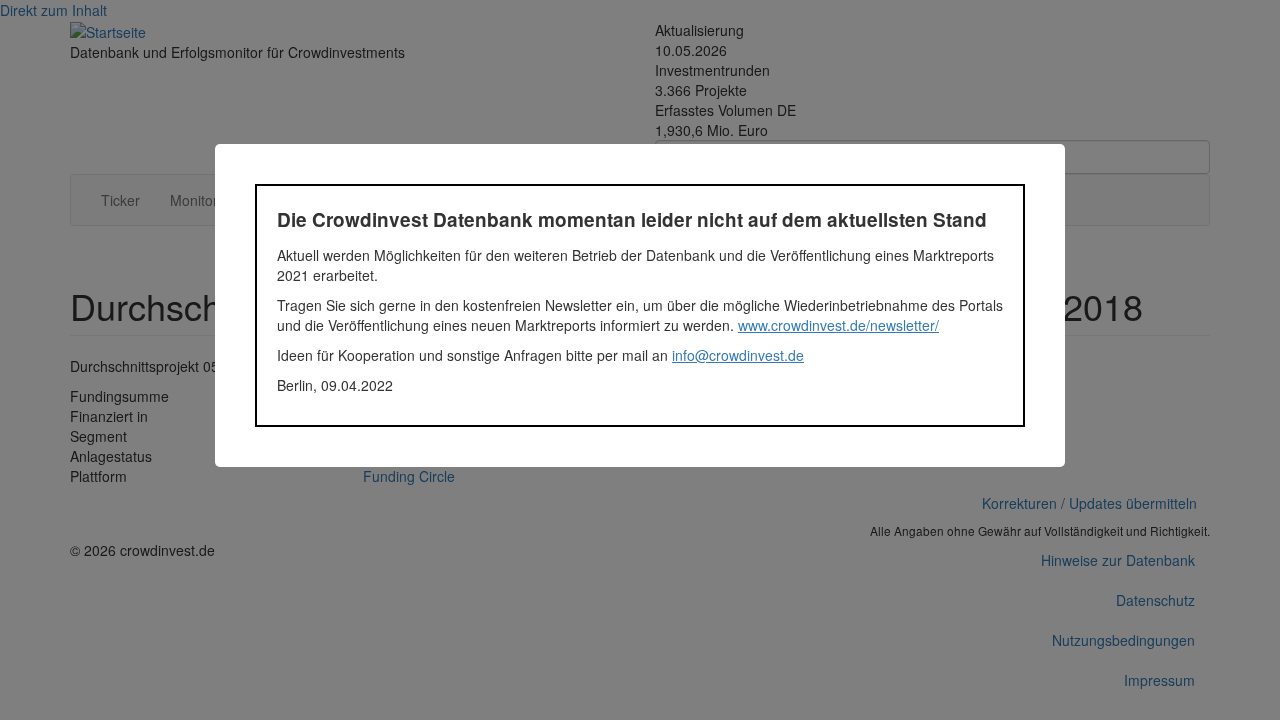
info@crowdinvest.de (738, 355)
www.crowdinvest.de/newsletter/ (838, 325)
